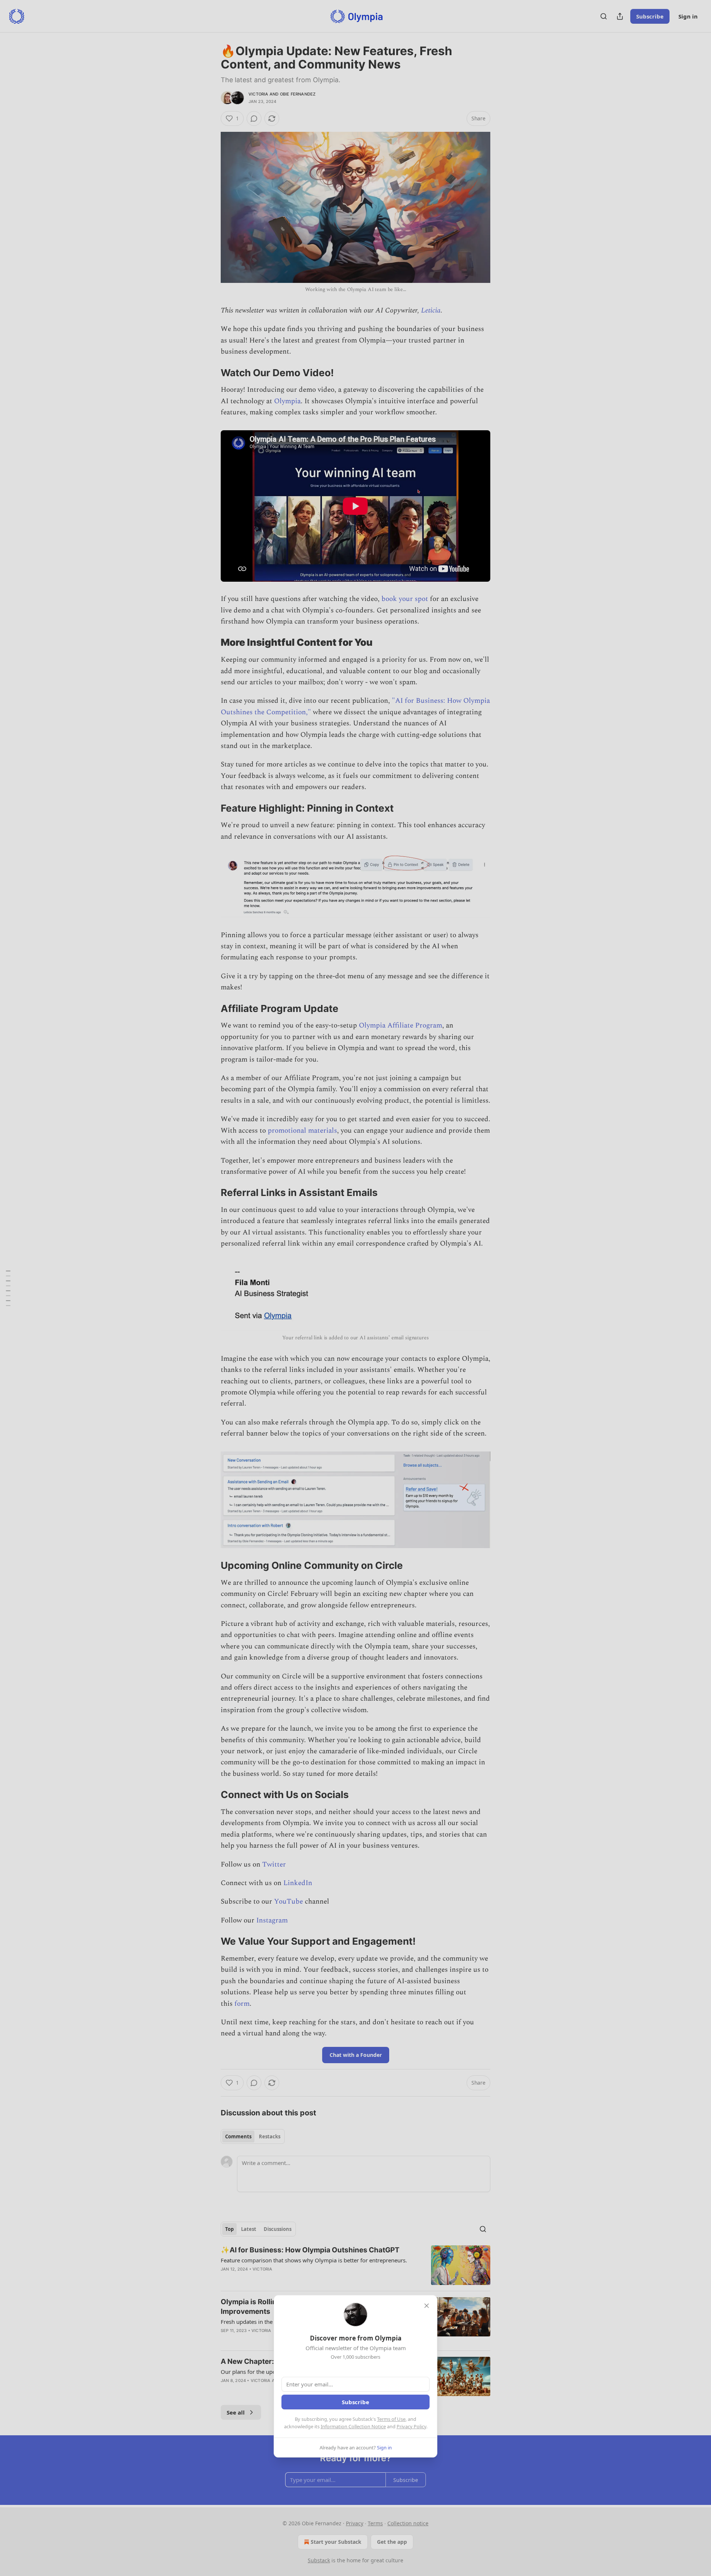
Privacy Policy (411, 2426)
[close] (427, 2306)
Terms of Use (391, 2419)
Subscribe (355, 2402)
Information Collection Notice (353, 2426)
